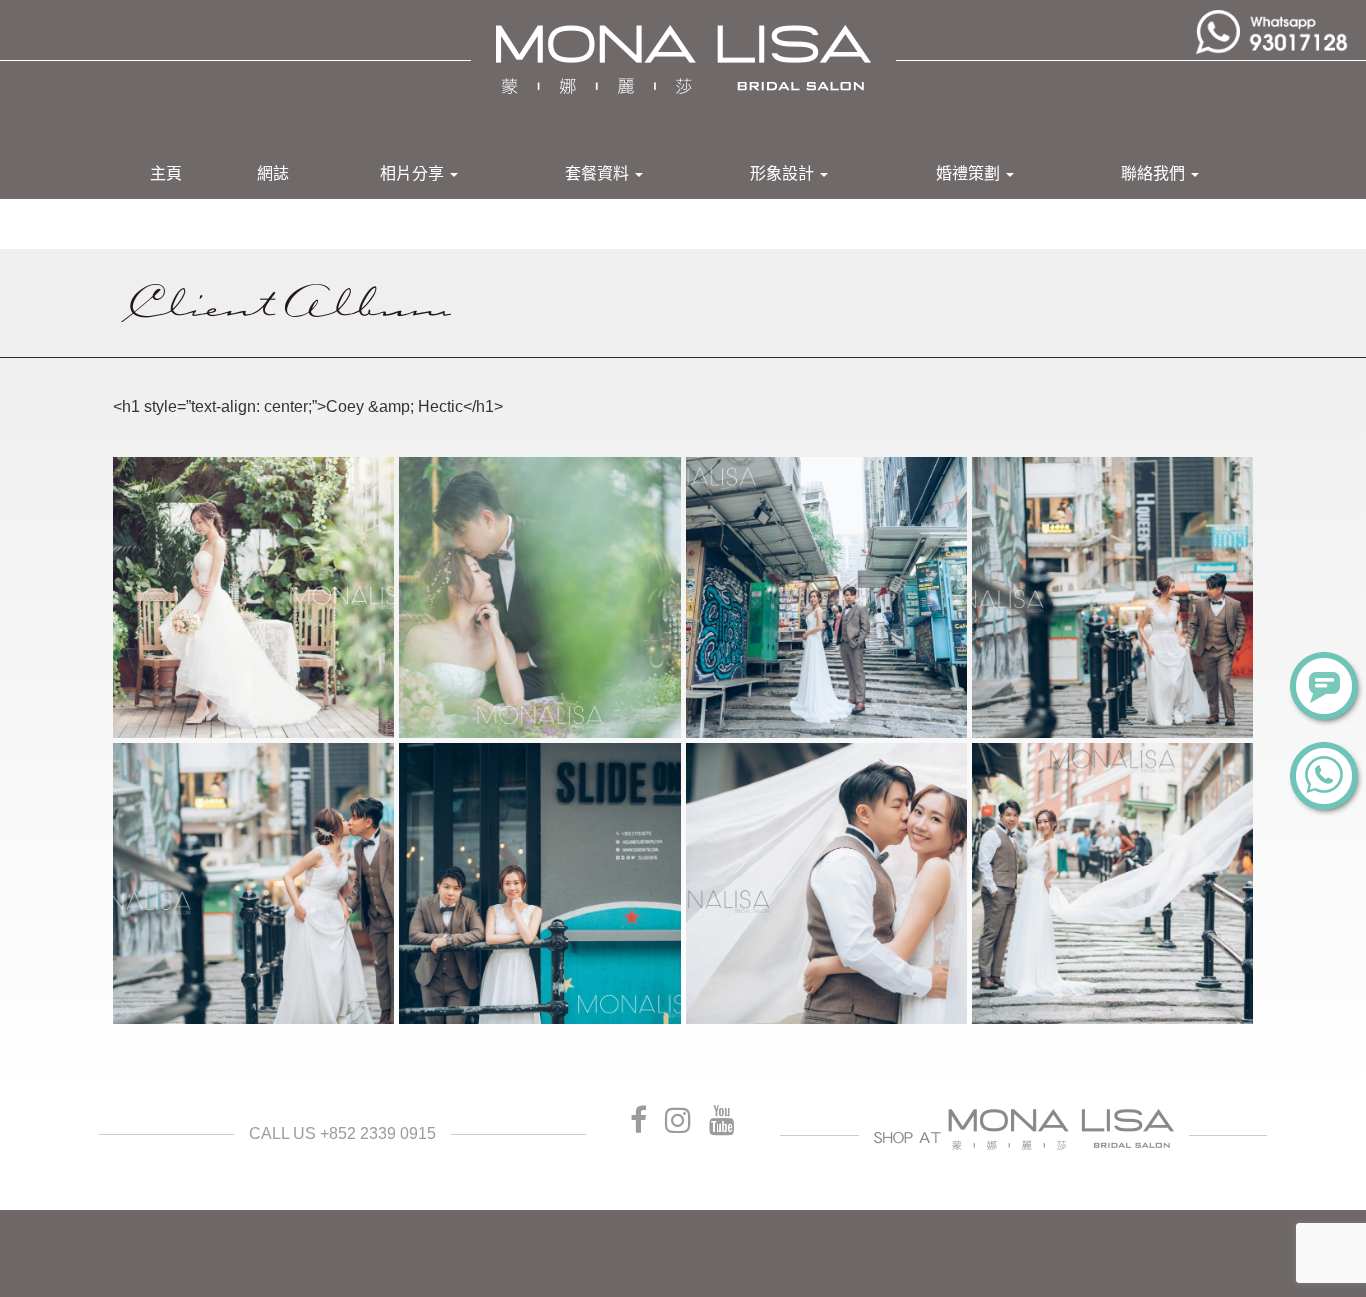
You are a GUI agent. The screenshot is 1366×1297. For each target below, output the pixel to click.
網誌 (273, 173)
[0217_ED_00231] (1112, 597)
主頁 (166, 173)
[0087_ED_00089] (253, 597)
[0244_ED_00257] (539, 883)
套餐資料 (599, 173)
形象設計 (784, 173)
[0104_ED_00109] (539, 597)
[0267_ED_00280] (1112, 883)
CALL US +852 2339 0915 (342, 1133)
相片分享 (414, 173)
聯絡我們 (1155, 173)
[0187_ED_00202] (826, 597)
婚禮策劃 (970, 173)
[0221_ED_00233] (253, 883)
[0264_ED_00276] (826, 883)
